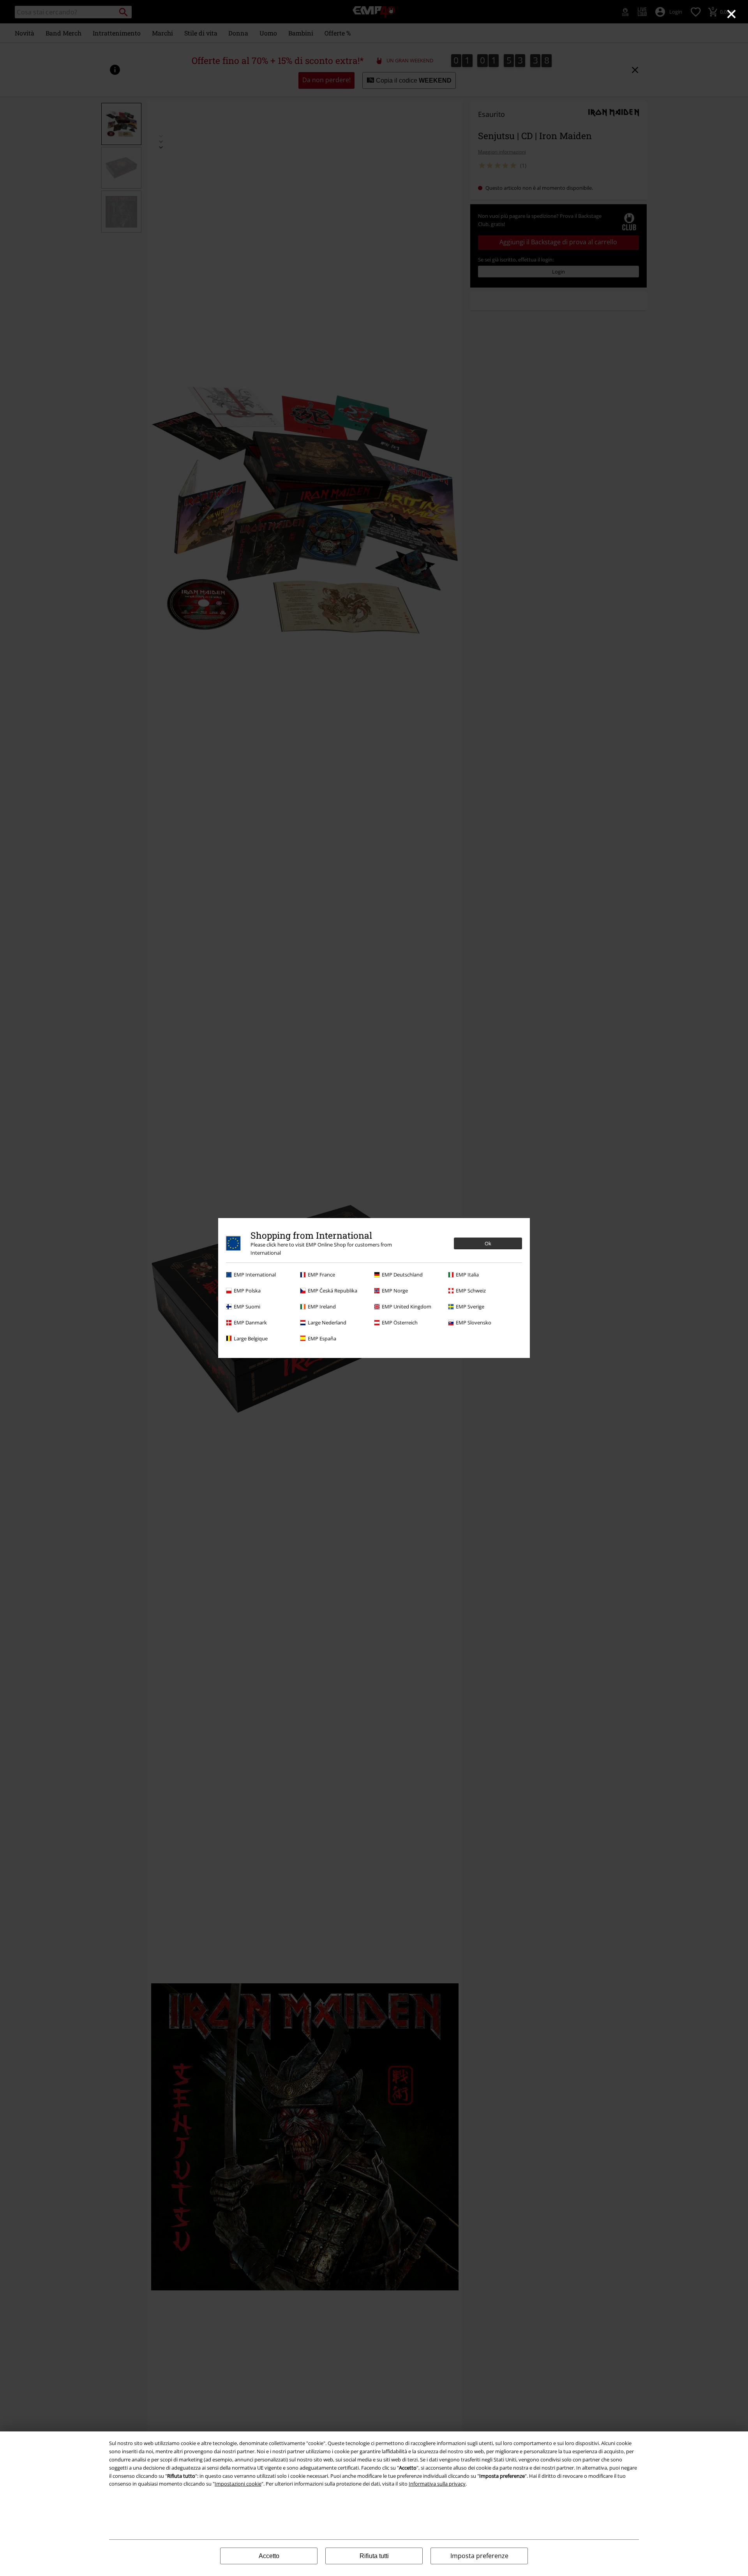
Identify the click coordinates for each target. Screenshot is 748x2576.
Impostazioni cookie (238, 2484)
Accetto (269, 2556)
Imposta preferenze (479, 2556)
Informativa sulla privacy (437, 2484)
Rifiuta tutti (374, 2556)
